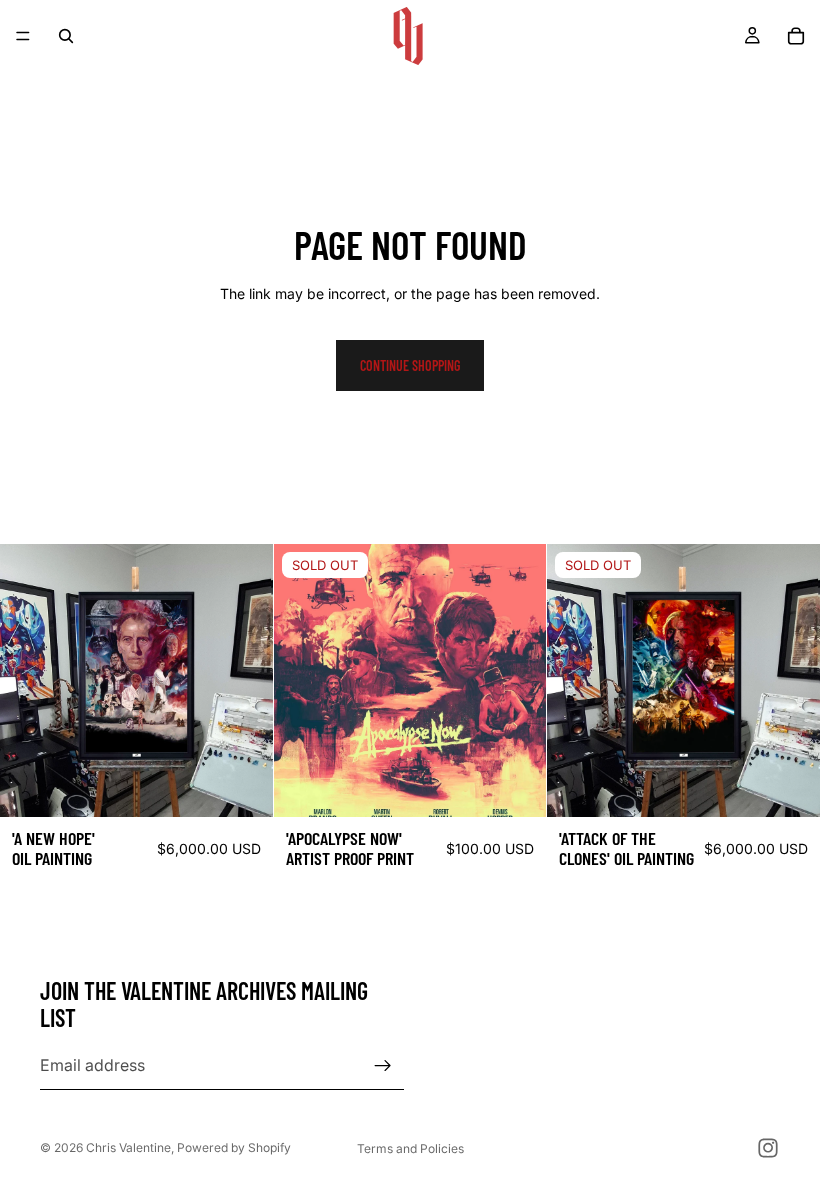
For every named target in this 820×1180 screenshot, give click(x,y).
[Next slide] (516, 681)
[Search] (66, 36)
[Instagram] (768, 1148)
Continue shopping (410, 365)
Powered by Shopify (234, 1147)
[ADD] (242, 786)
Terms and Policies (410, 1148)
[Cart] (796, 36)
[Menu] (23, 36)
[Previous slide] (304, 681)
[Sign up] (383, 1066)
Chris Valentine (128, 1147)
